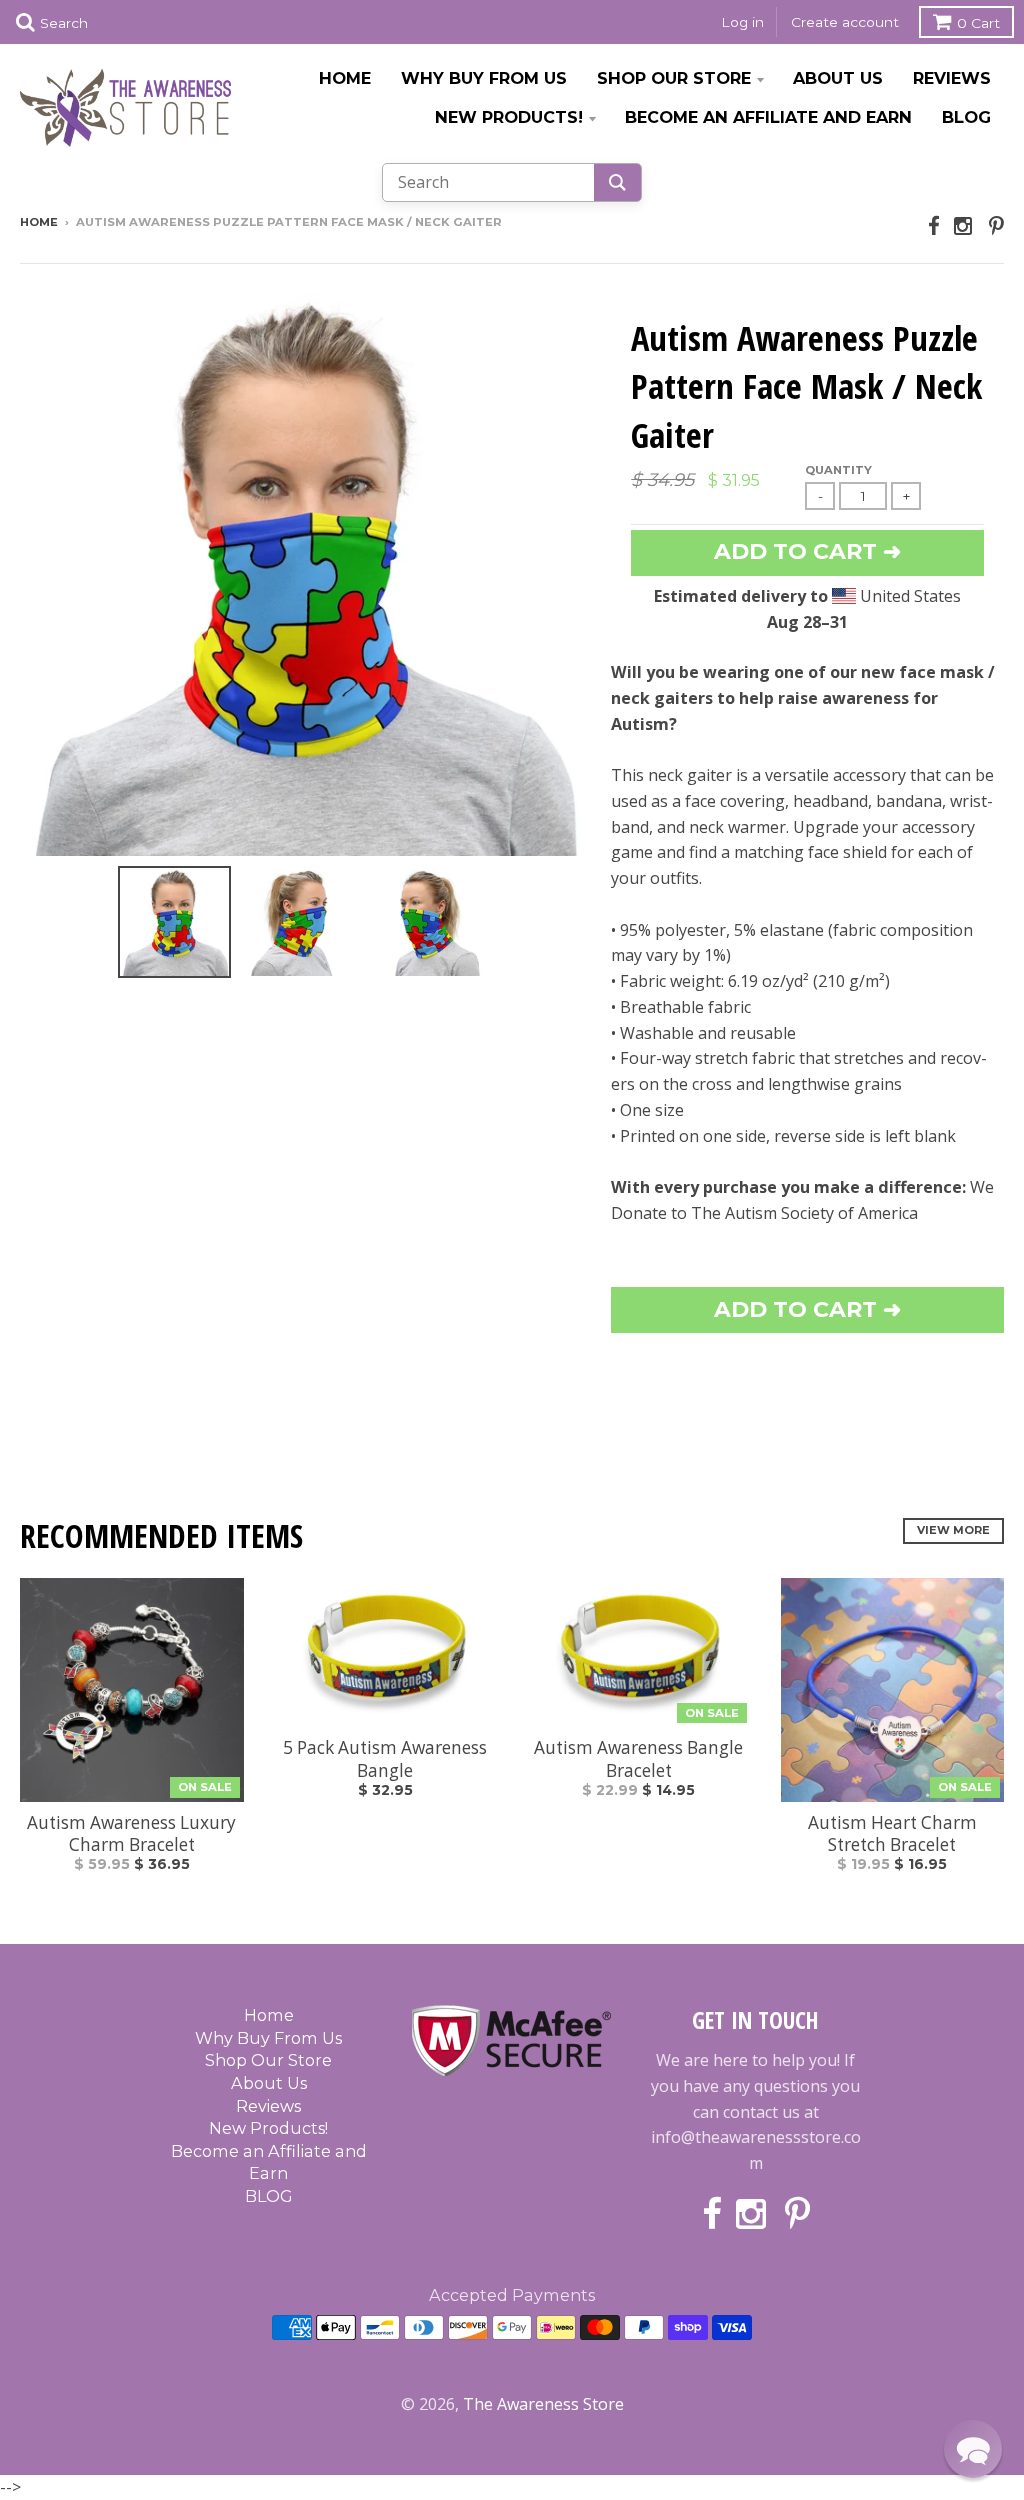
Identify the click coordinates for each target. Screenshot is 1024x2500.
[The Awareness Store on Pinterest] (996, 225)
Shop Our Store (674, 78)
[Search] (617, 182)
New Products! (509, 117)
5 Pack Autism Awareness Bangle (385, 1759)
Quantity (838, 470)
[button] (973, 2449)
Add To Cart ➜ (807, 1309)
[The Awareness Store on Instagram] (964, 225)
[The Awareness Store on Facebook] (934, 225)
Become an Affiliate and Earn (768, 117)
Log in (742, 22)
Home (345, 78)
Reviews (952, 78)
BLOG (966, 117)
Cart (978, 23)
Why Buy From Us (484, 78)
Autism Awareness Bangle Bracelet (638, 1759)
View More (953, 1530)
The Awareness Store (543, 2404)
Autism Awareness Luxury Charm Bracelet (131, 1834)
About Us (838, 78)
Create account (845, 22)
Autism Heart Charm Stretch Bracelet (892, 1834)
